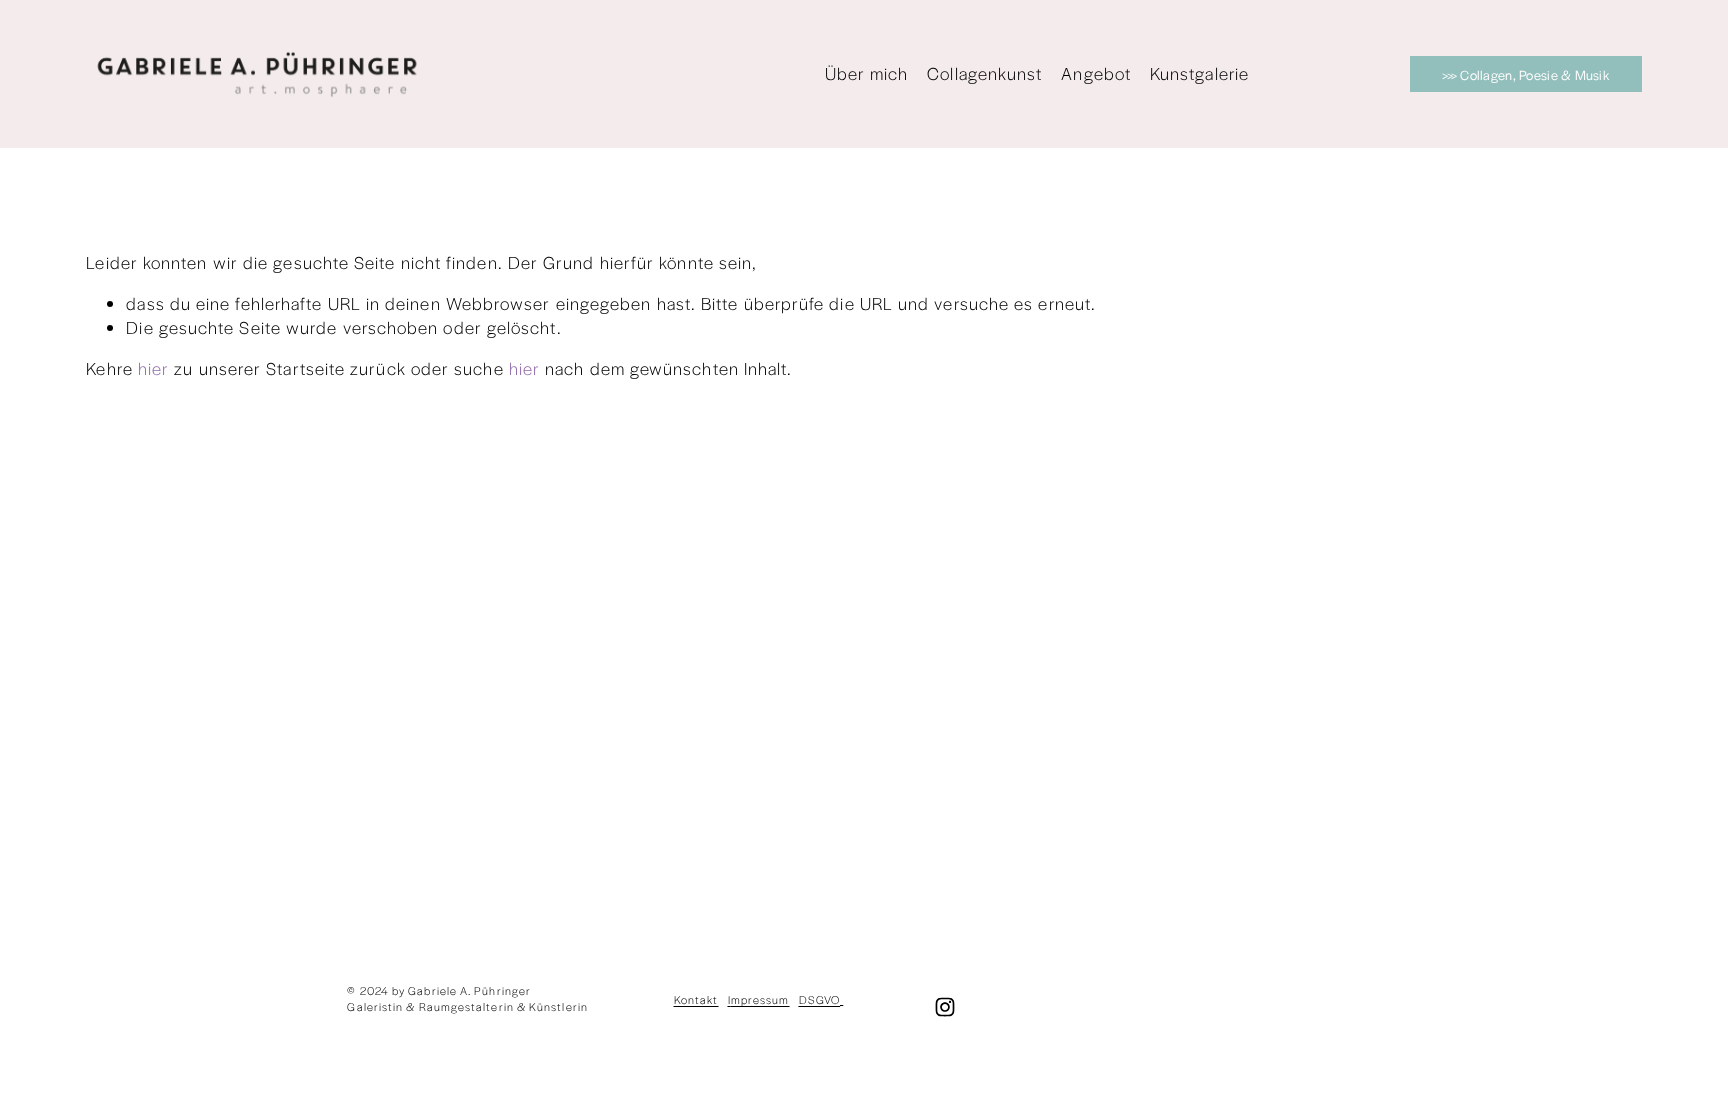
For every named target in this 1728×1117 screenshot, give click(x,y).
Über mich (867, 73)
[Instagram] (945, 1007)
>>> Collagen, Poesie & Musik (1525, 74)
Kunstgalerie (1199, 73)
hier (153, 368)
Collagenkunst (984, 73)
